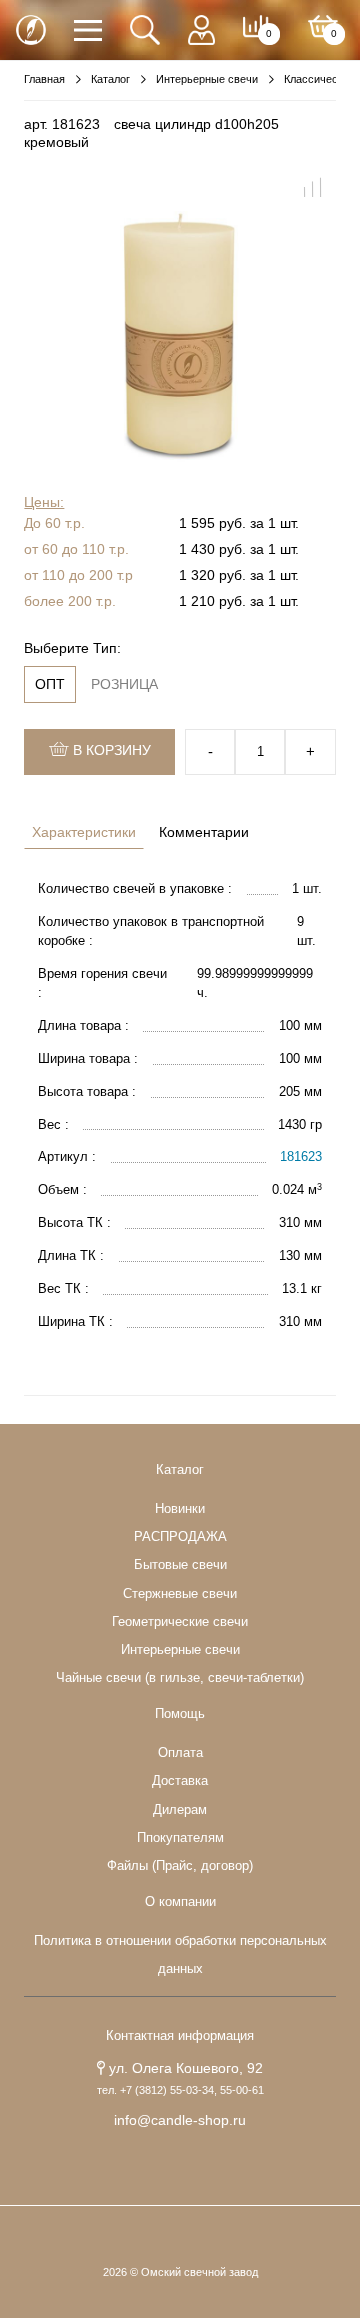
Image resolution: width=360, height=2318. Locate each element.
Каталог (180, 1470)
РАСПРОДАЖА (180, 1537)
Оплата (180, 1753)
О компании (180, 1902)
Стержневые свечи (180, 1594)
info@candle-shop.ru (180, 2120)
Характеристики (84, 832)
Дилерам (180, 1810)
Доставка (180, 1781)
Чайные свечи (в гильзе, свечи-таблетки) (180, 1678)
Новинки (180, 1509)
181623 (301, 1157)
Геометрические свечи (180, 1622)
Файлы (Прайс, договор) (180, 1866)
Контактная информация (180, 2036)
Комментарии (204, 832)
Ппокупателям (180, 1838)
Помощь (180, 1714)
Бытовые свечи (180, 1565)
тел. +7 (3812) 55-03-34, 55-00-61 (180, 2090)
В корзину (110, 750)
